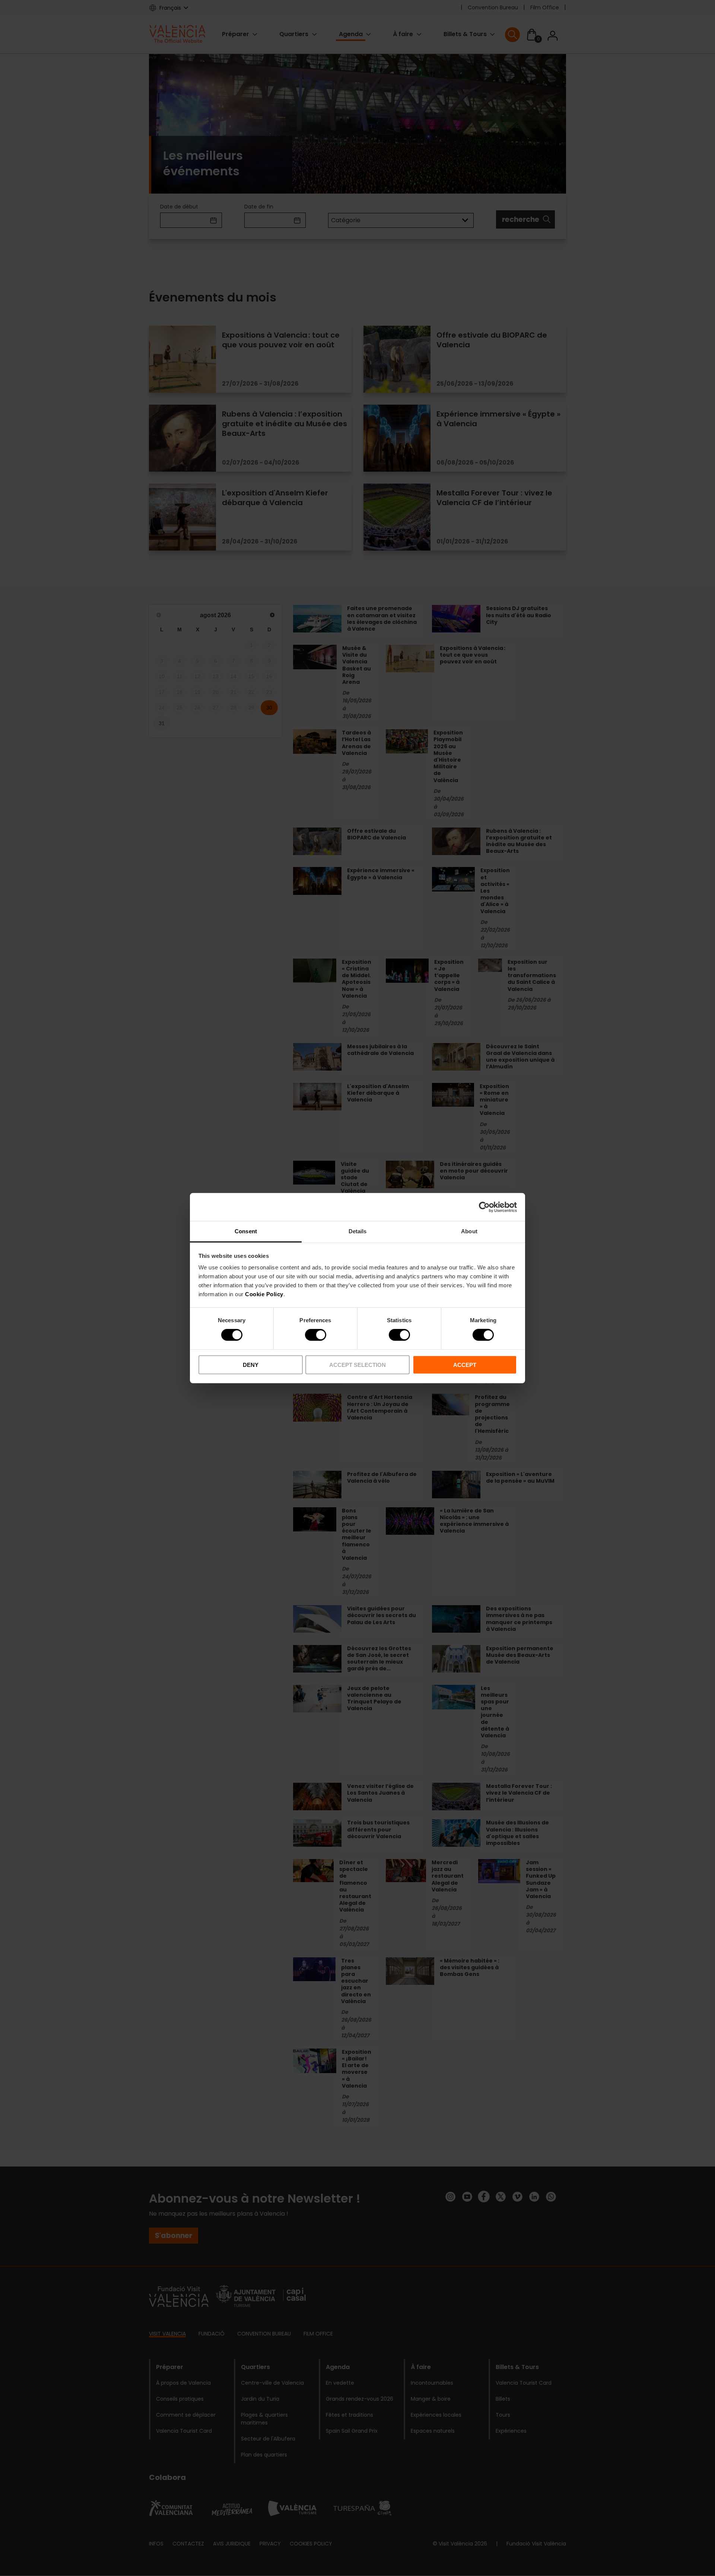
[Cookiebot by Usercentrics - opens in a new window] (484, 1207)
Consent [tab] (246, 1231)
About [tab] (469, 1231)
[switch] (316, 1335)
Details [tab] (358, 1231)
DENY (251, 1365)
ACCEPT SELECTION (357, 1365)
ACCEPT (465, 1365)
